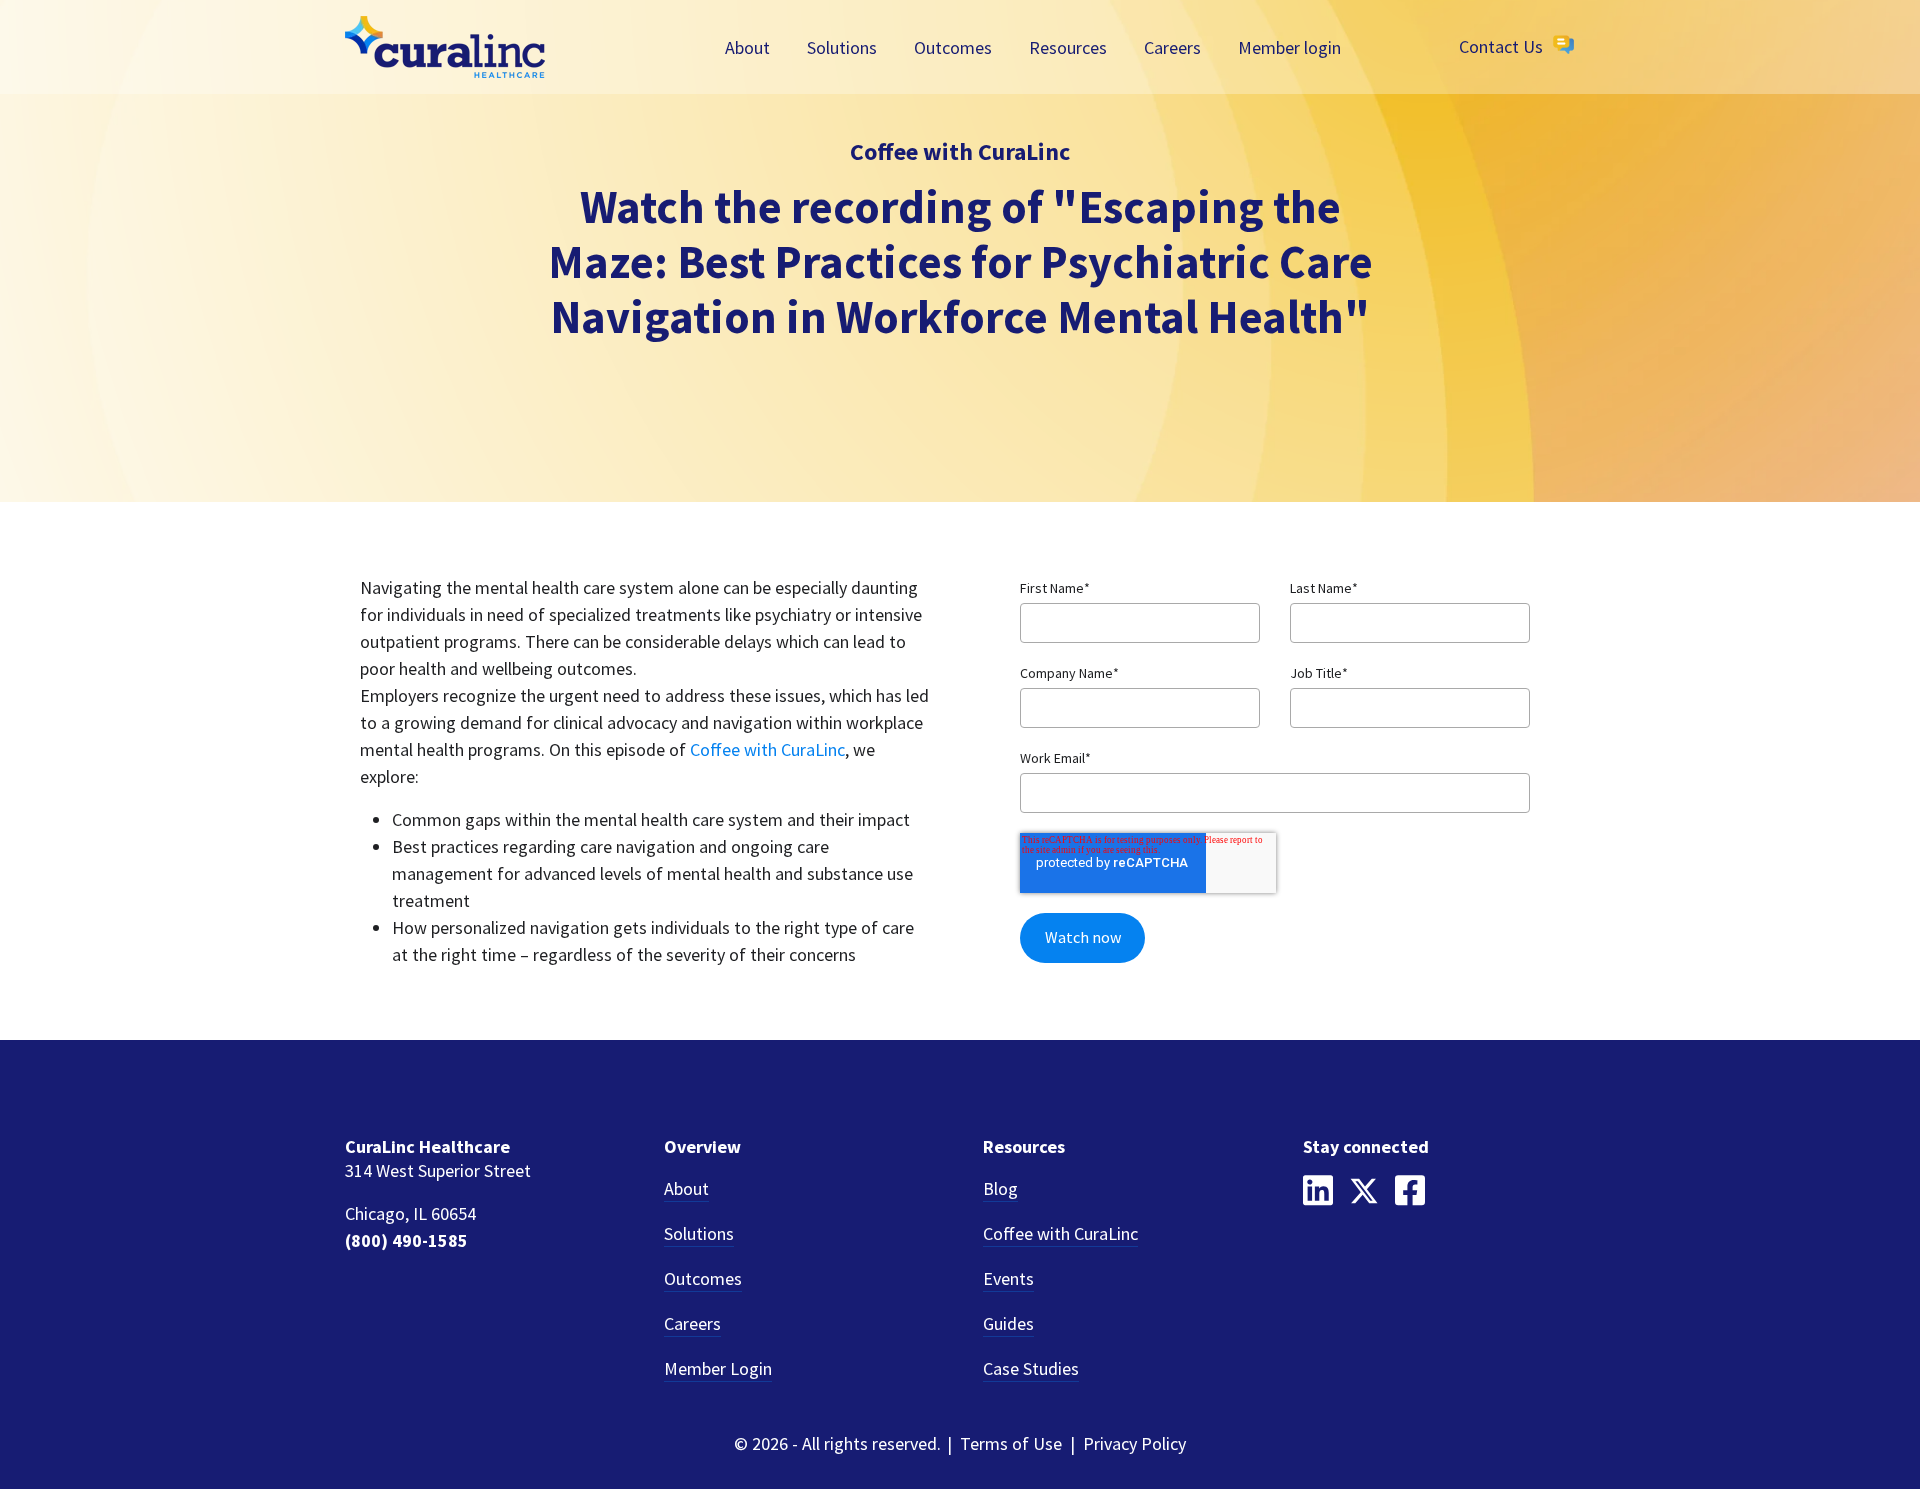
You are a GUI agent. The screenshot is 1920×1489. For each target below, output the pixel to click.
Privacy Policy (1134, 1443)
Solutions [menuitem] (699, 1233)
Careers (1172, 46)
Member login (1289, 46)
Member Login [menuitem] (718, 1368)
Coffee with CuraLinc (767, 749)
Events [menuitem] (1008, 1278)
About (747, 46)
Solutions (842, 46)
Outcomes (953, 46)
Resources (1068, 46)
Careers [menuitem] (692, 1323)
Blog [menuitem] (1000, 1188)
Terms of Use (1011, 1443)
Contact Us (1501, 46)
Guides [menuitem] (1008, 1323)
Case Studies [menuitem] (1031, 1368)
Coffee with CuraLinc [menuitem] (1060, 1233)
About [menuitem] (686, 1188)
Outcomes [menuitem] (703, 1278)
